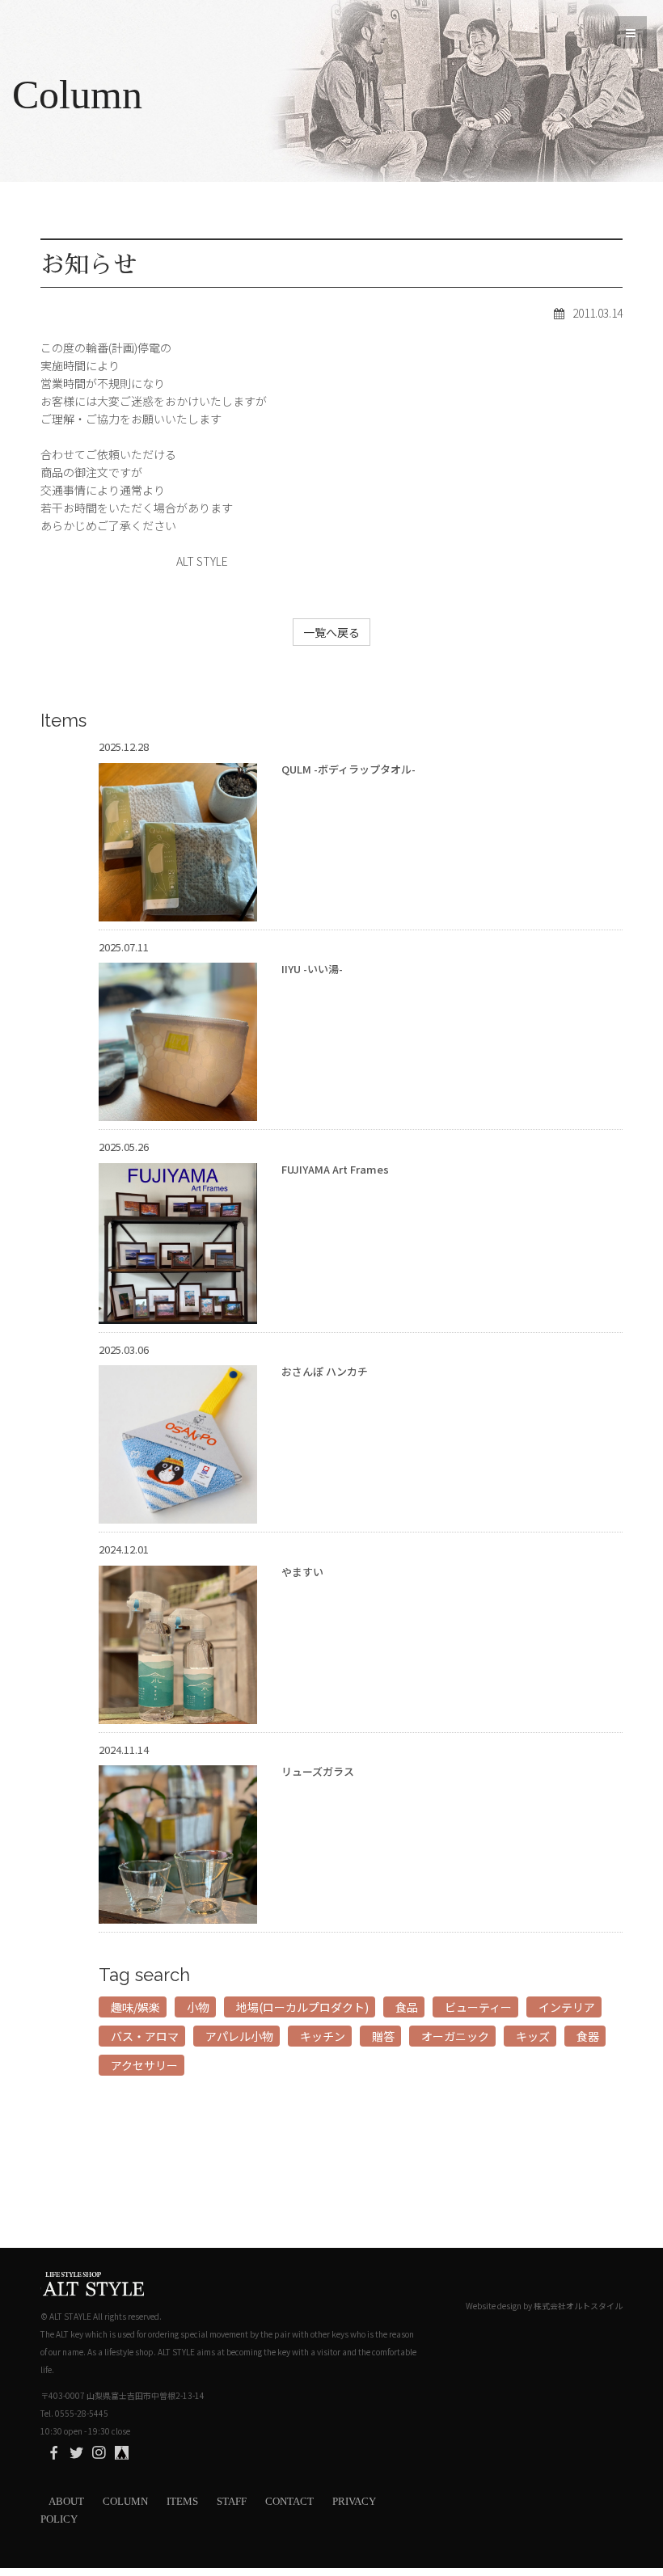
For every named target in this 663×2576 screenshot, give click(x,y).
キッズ (533, 2036)
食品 (407, 2007)
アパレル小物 (239, 2036)
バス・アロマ (145, 2036)
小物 (198, 2007)
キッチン (323, 2036)
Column (125, 2501)
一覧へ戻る (331, 632)
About (66, 2501)
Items (182, 2501)
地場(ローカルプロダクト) (302, 2007)
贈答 (383, 2036)
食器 (588, 2036)
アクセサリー (144, 2065)
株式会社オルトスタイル (578, 2306)
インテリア (567, 2007)
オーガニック (455, 2036)
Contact (289, 2501)
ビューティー (478, 2007)
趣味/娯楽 (135, 2007)
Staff (232, 2501)
